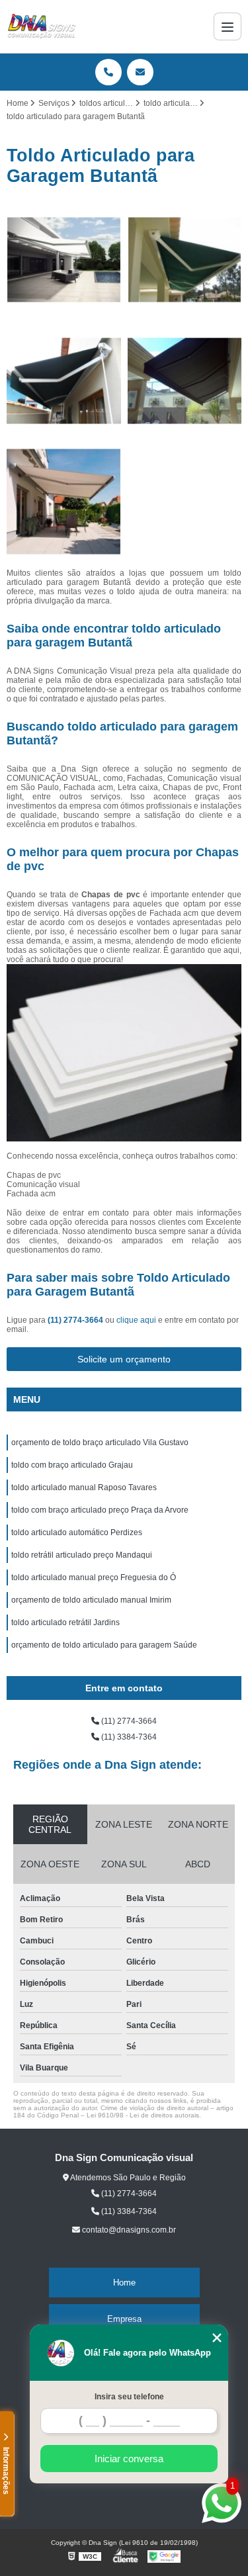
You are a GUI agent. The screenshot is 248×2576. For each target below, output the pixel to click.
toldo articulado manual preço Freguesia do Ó (94, 1577)
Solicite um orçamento (124, 1359)
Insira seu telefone (129, 2397)
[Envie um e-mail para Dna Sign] (140, 72)
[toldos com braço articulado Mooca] (64, 381)
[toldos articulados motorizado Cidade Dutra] (64, 260)
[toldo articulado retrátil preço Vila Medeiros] (185, 260)
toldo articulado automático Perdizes (77, 1532)
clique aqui (136, 1320)
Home (124, 2283)
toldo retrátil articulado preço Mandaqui (82, 1555)
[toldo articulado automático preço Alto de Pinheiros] (185, 381)
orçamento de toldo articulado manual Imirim (91, 1600)
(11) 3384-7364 (128, 1737)
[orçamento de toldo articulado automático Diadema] (64, 502)
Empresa (124, 2319)
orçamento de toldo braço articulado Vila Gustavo (100, 1443)
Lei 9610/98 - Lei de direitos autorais (143, 2115)
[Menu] (227, 26)
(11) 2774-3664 (76, 1320)
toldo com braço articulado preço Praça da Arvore (100, 1510)
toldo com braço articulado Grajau (72, 1465)
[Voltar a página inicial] (42, 26)
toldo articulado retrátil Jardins (65, 1622)
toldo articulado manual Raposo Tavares (84, 1488)
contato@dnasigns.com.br (128, 2230)
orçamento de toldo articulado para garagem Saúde (104, 1645)
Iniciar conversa (129, 2459)
